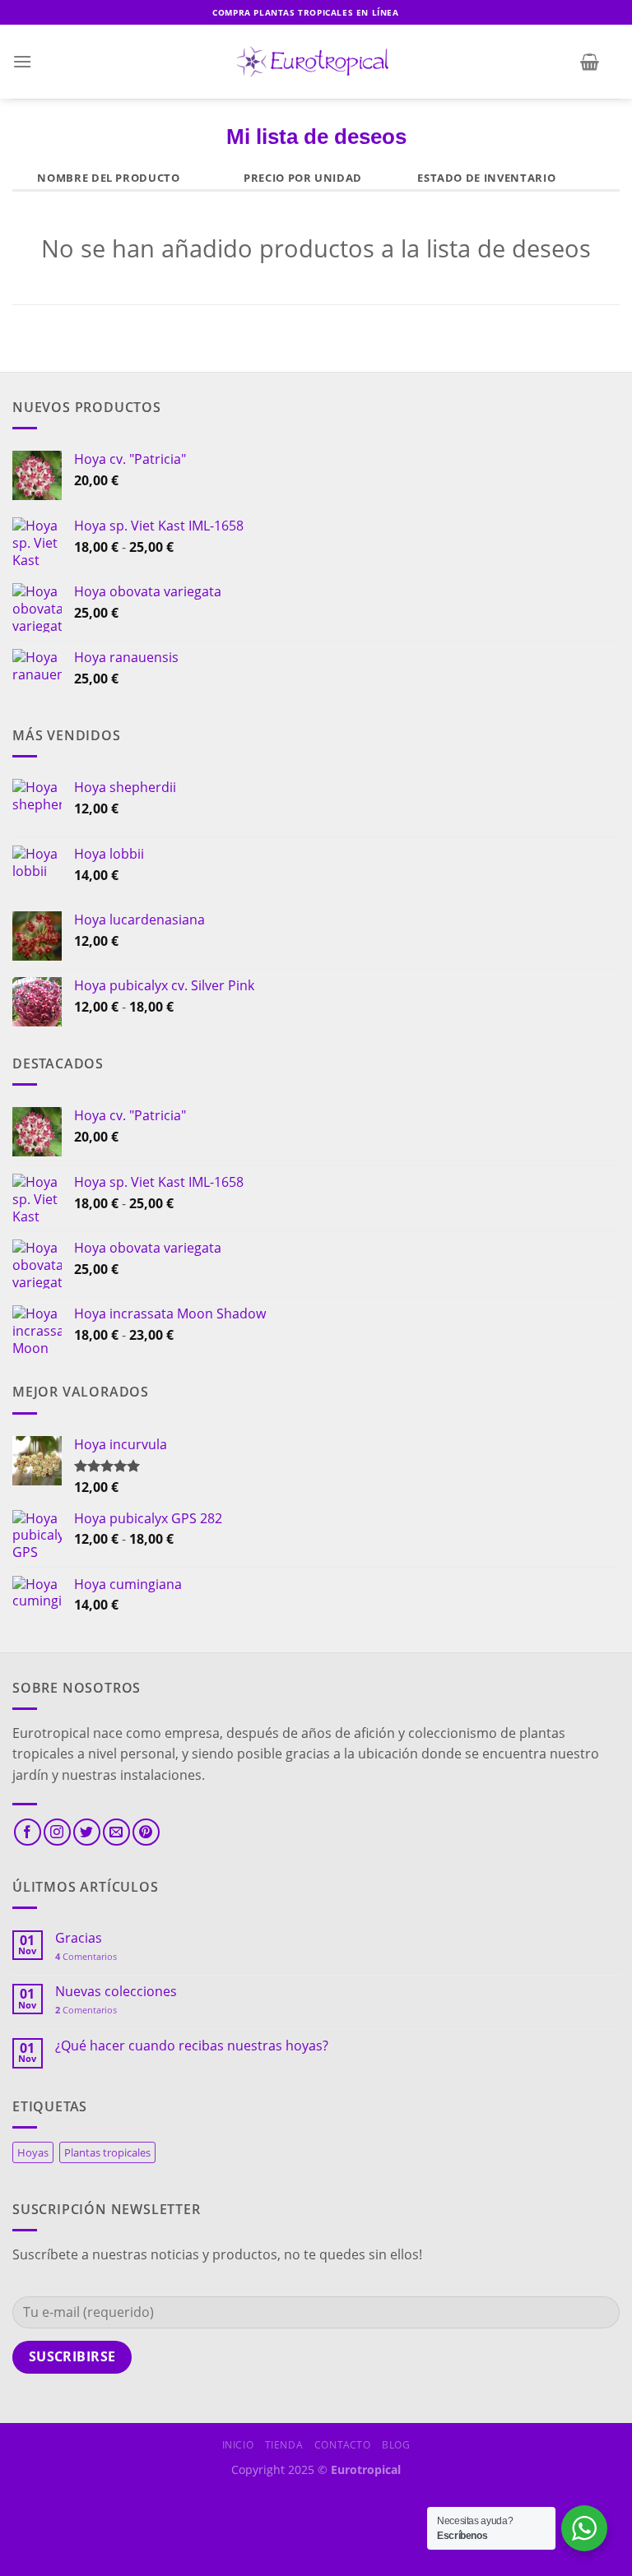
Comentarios (86, 1956)
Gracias (79, 1938)
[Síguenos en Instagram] (57, 1832)
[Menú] (22, 61)
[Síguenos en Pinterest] (146, 1832)
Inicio (238, 2445)
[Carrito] (590, 62)
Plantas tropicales (107, 2152)
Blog (396, 2445)
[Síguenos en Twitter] (87, 1832)
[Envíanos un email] (116, 1832)
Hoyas (33, 2152)
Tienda (284, 2445)
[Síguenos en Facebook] (28, 1832)
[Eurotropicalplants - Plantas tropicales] (316, 62)
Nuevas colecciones (116, 1992)
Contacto (343, 2445)
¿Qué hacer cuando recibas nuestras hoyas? (192, 2046)
